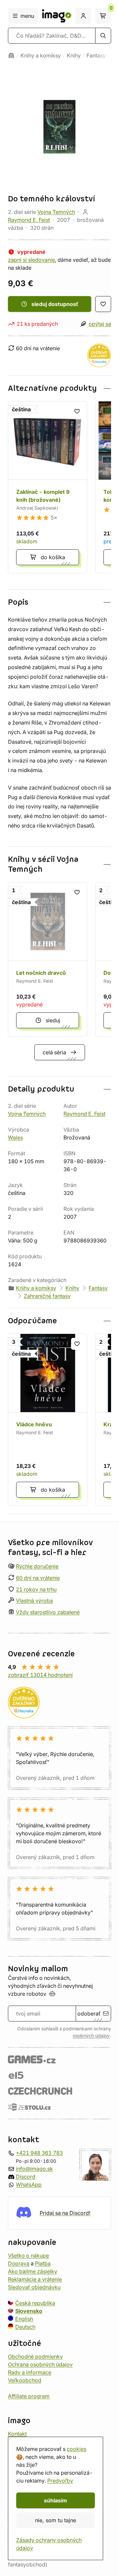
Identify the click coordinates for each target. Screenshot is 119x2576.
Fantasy (96, 55)
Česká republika (35, 2303)
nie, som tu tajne (56, 2520)
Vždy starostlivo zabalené (48, 1612)
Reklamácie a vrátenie (35, 2279)
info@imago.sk (34, 2168)
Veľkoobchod (25, 2380)
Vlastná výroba (34, 1601)
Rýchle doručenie (37, 1566)
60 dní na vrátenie (38, 1578)
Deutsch (25, 2326)
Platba (43, 2263)
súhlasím (56, 2500)
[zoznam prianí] (103, 304)
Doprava (19, 2263)
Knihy (74, 55)
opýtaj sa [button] (100, 324)
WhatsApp (29, 2184)
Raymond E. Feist (29, 220)
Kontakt (17, 2433)
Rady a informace (30, 2372)
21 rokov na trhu (36, 1589)
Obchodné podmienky (35, 2356)
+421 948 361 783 (39, 2152)
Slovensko (29, 2311)
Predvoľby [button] (60, 2481)
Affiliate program (29, 2396)
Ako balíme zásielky (33, 2271)
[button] (59, 388)
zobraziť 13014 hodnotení (40, 1675)
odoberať (89, 2014)
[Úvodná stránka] (11, 55)
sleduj (53, 1020)
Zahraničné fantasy (47, 1296)
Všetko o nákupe (28, 2255)
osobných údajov (91, 2036)
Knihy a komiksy (41, 55)
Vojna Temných (56, 212)
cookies (77, 2449)
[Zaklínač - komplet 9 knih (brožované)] (48, 487)
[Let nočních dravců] (48, 959)
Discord (26, 2176)
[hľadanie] (103, 36)
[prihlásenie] (83, 16)
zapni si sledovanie (31, 260)
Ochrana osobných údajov (40, 2364)
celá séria (54, 1052)
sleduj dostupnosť (55, 304)
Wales (15, 1137)
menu (27, 16)
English (24, 2319)
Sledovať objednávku (34, 2287)
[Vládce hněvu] (48, 1420)
